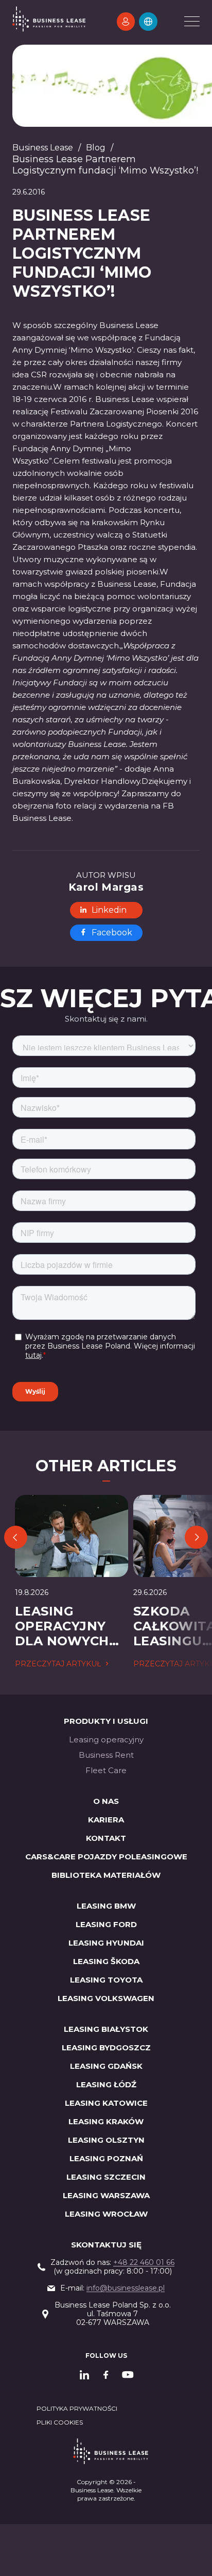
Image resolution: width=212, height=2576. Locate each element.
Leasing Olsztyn (106, 2140)
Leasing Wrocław (106, 2214)
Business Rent (106, 1755)
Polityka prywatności (77, 2408)
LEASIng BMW (106, 1906)
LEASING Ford (106, 1924)
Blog (96, 148)
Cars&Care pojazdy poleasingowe (106, 1857)
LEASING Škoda (106, 1961)
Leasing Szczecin (106, 2177)
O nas (106, 1801)
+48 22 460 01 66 (144, 2262)
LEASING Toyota (106, 1980)
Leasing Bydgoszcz (106, 2048)
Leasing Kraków (106, 2121)
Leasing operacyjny (106, 1739)
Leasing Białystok (106, 2029)
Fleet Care (106, 1770)
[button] (148, 22)
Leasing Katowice (106, 2103)
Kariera (106, 1820)
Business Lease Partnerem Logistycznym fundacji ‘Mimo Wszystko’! (105, 165)
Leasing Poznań (106, 2158)
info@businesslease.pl (126, 2288)
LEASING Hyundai (106, 1943)
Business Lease (43, 148)
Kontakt (106, 1838)
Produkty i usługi (106, 1721)
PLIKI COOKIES (60, 2422)
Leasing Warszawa (106, 2195)
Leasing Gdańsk (106, 2066)
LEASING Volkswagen (106, 1998)
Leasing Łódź (106, 2084)
